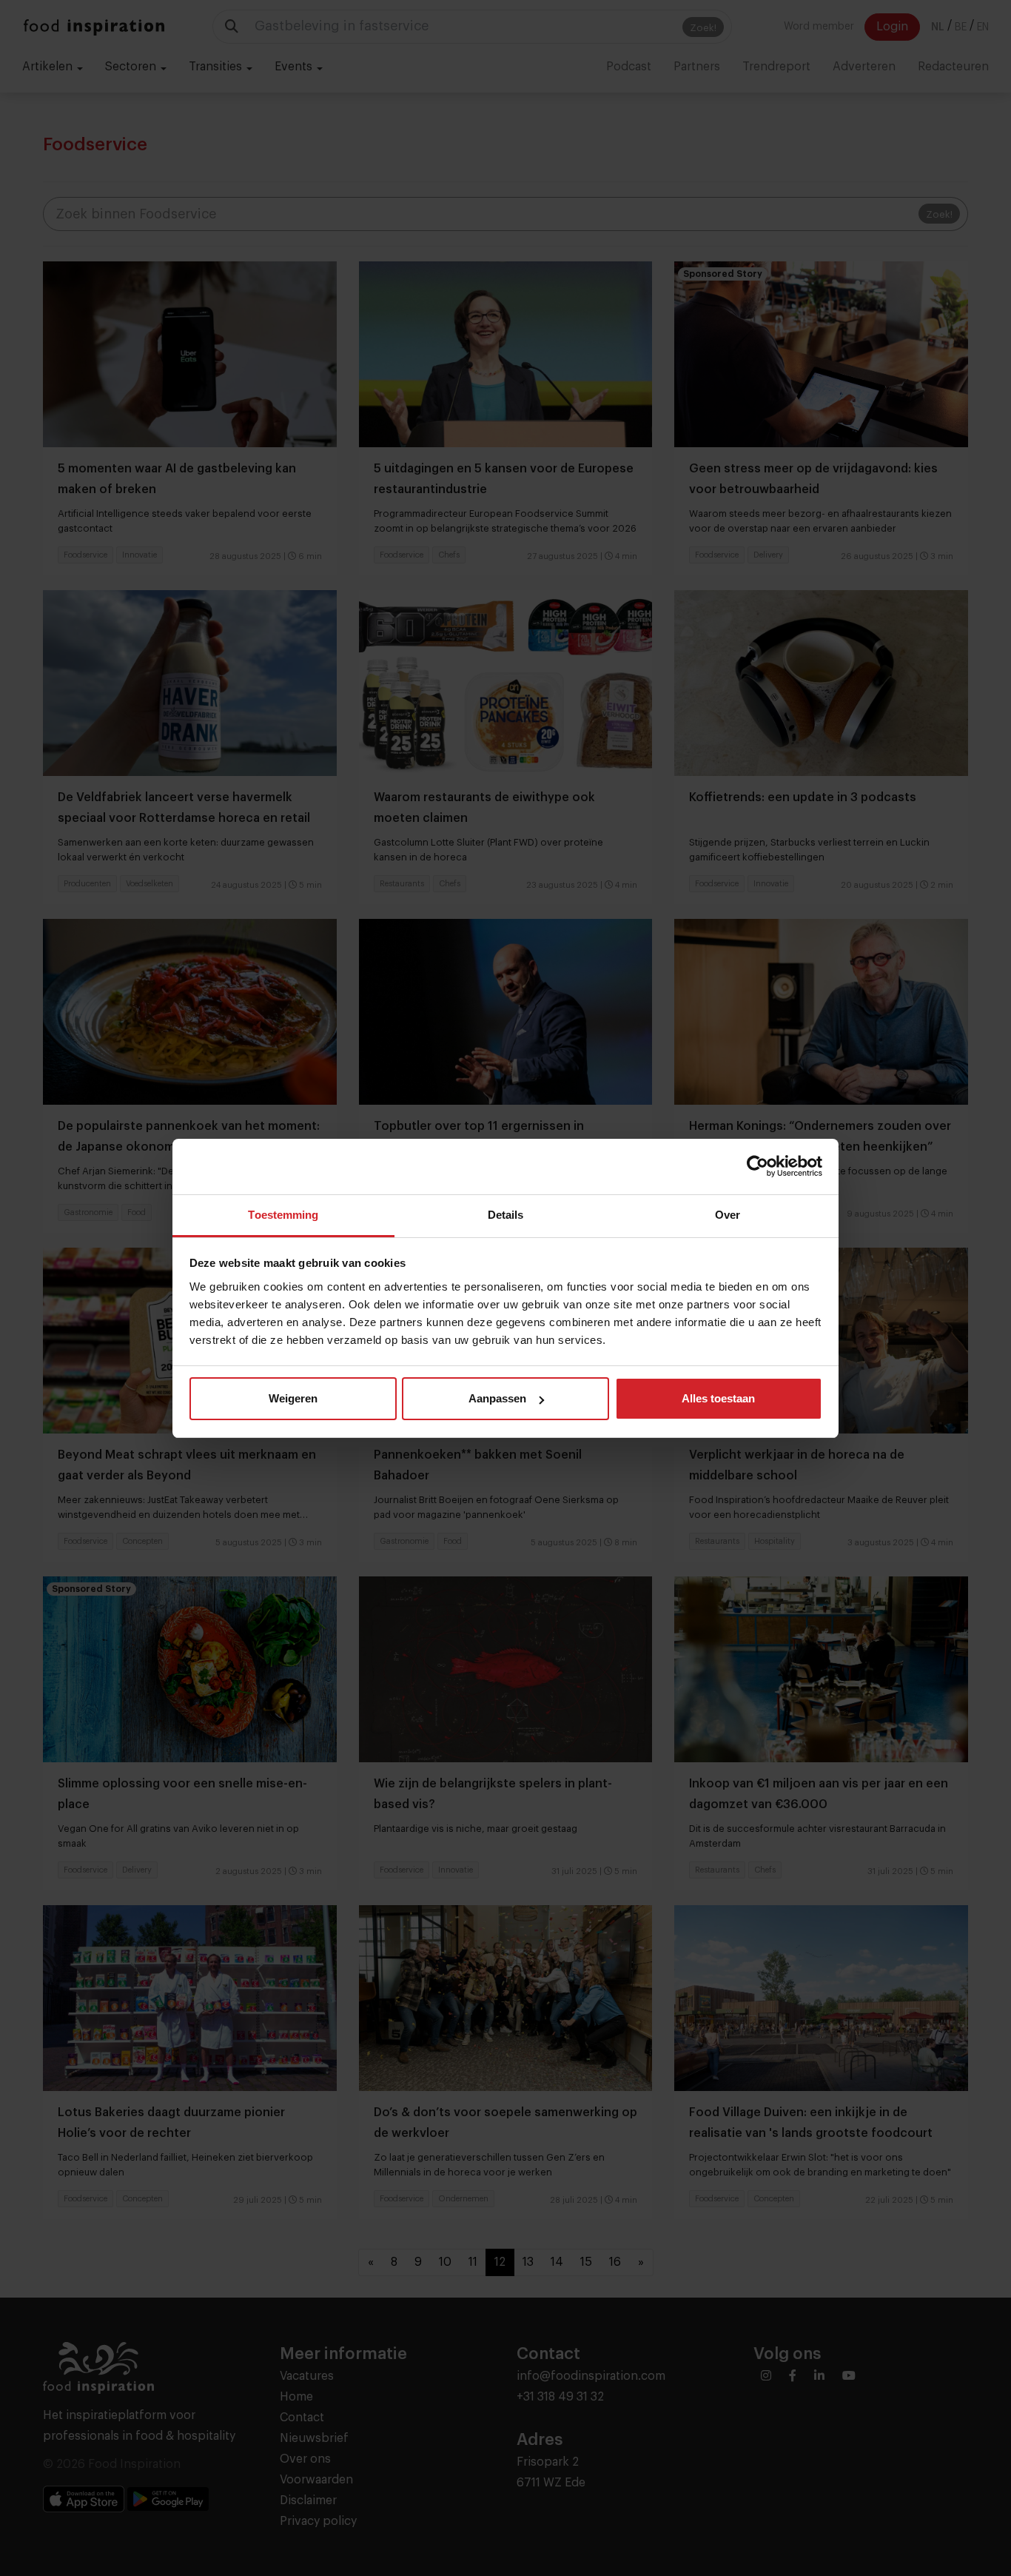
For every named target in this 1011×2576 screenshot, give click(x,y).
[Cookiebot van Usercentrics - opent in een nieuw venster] (758, 1166)
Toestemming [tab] (283, 1215)
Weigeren (293, 1398)
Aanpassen (497, 1398)
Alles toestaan (718, 1398)
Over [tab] (728, 1215)
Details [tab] (506, 1215)
